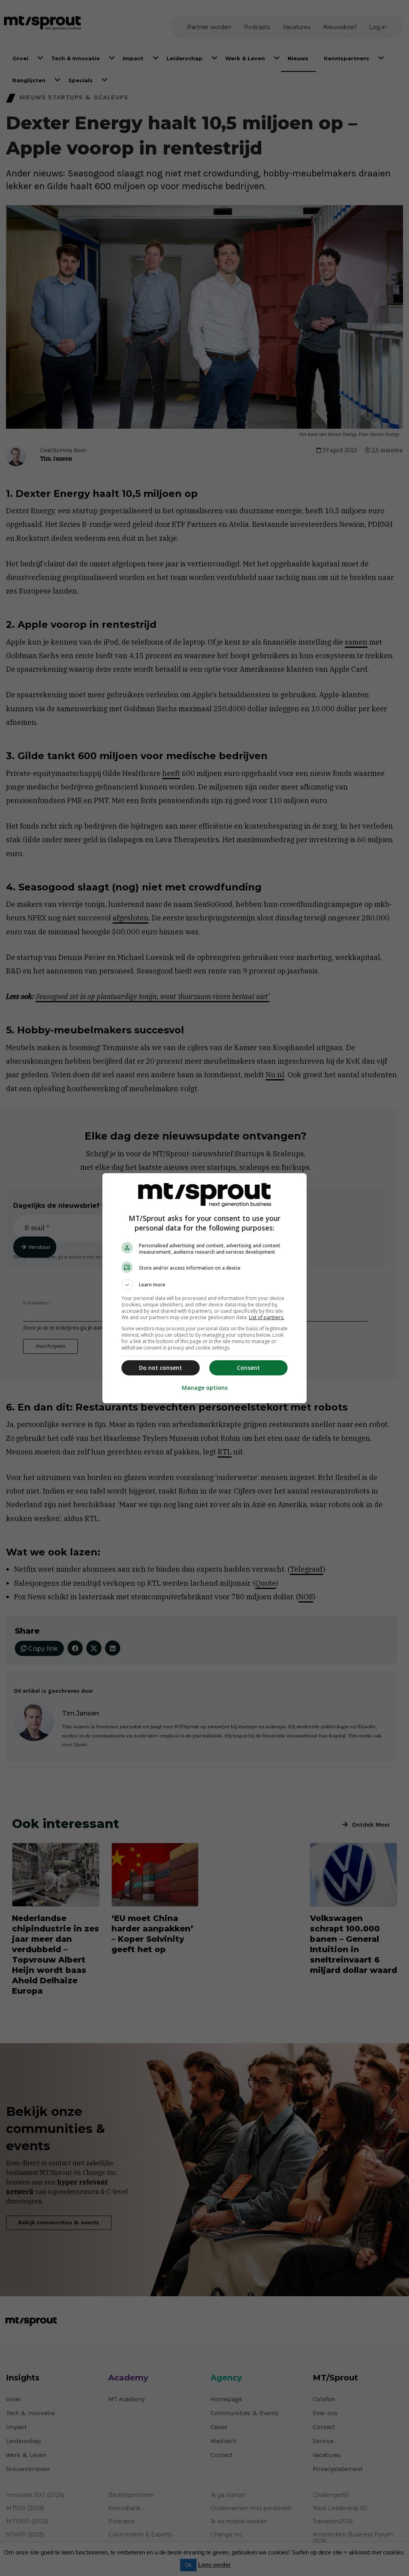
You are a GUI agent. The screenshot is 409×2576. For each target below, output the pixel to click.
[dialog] (204, 1288)
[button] (204, 1285)
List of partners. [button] (267, 1317)
